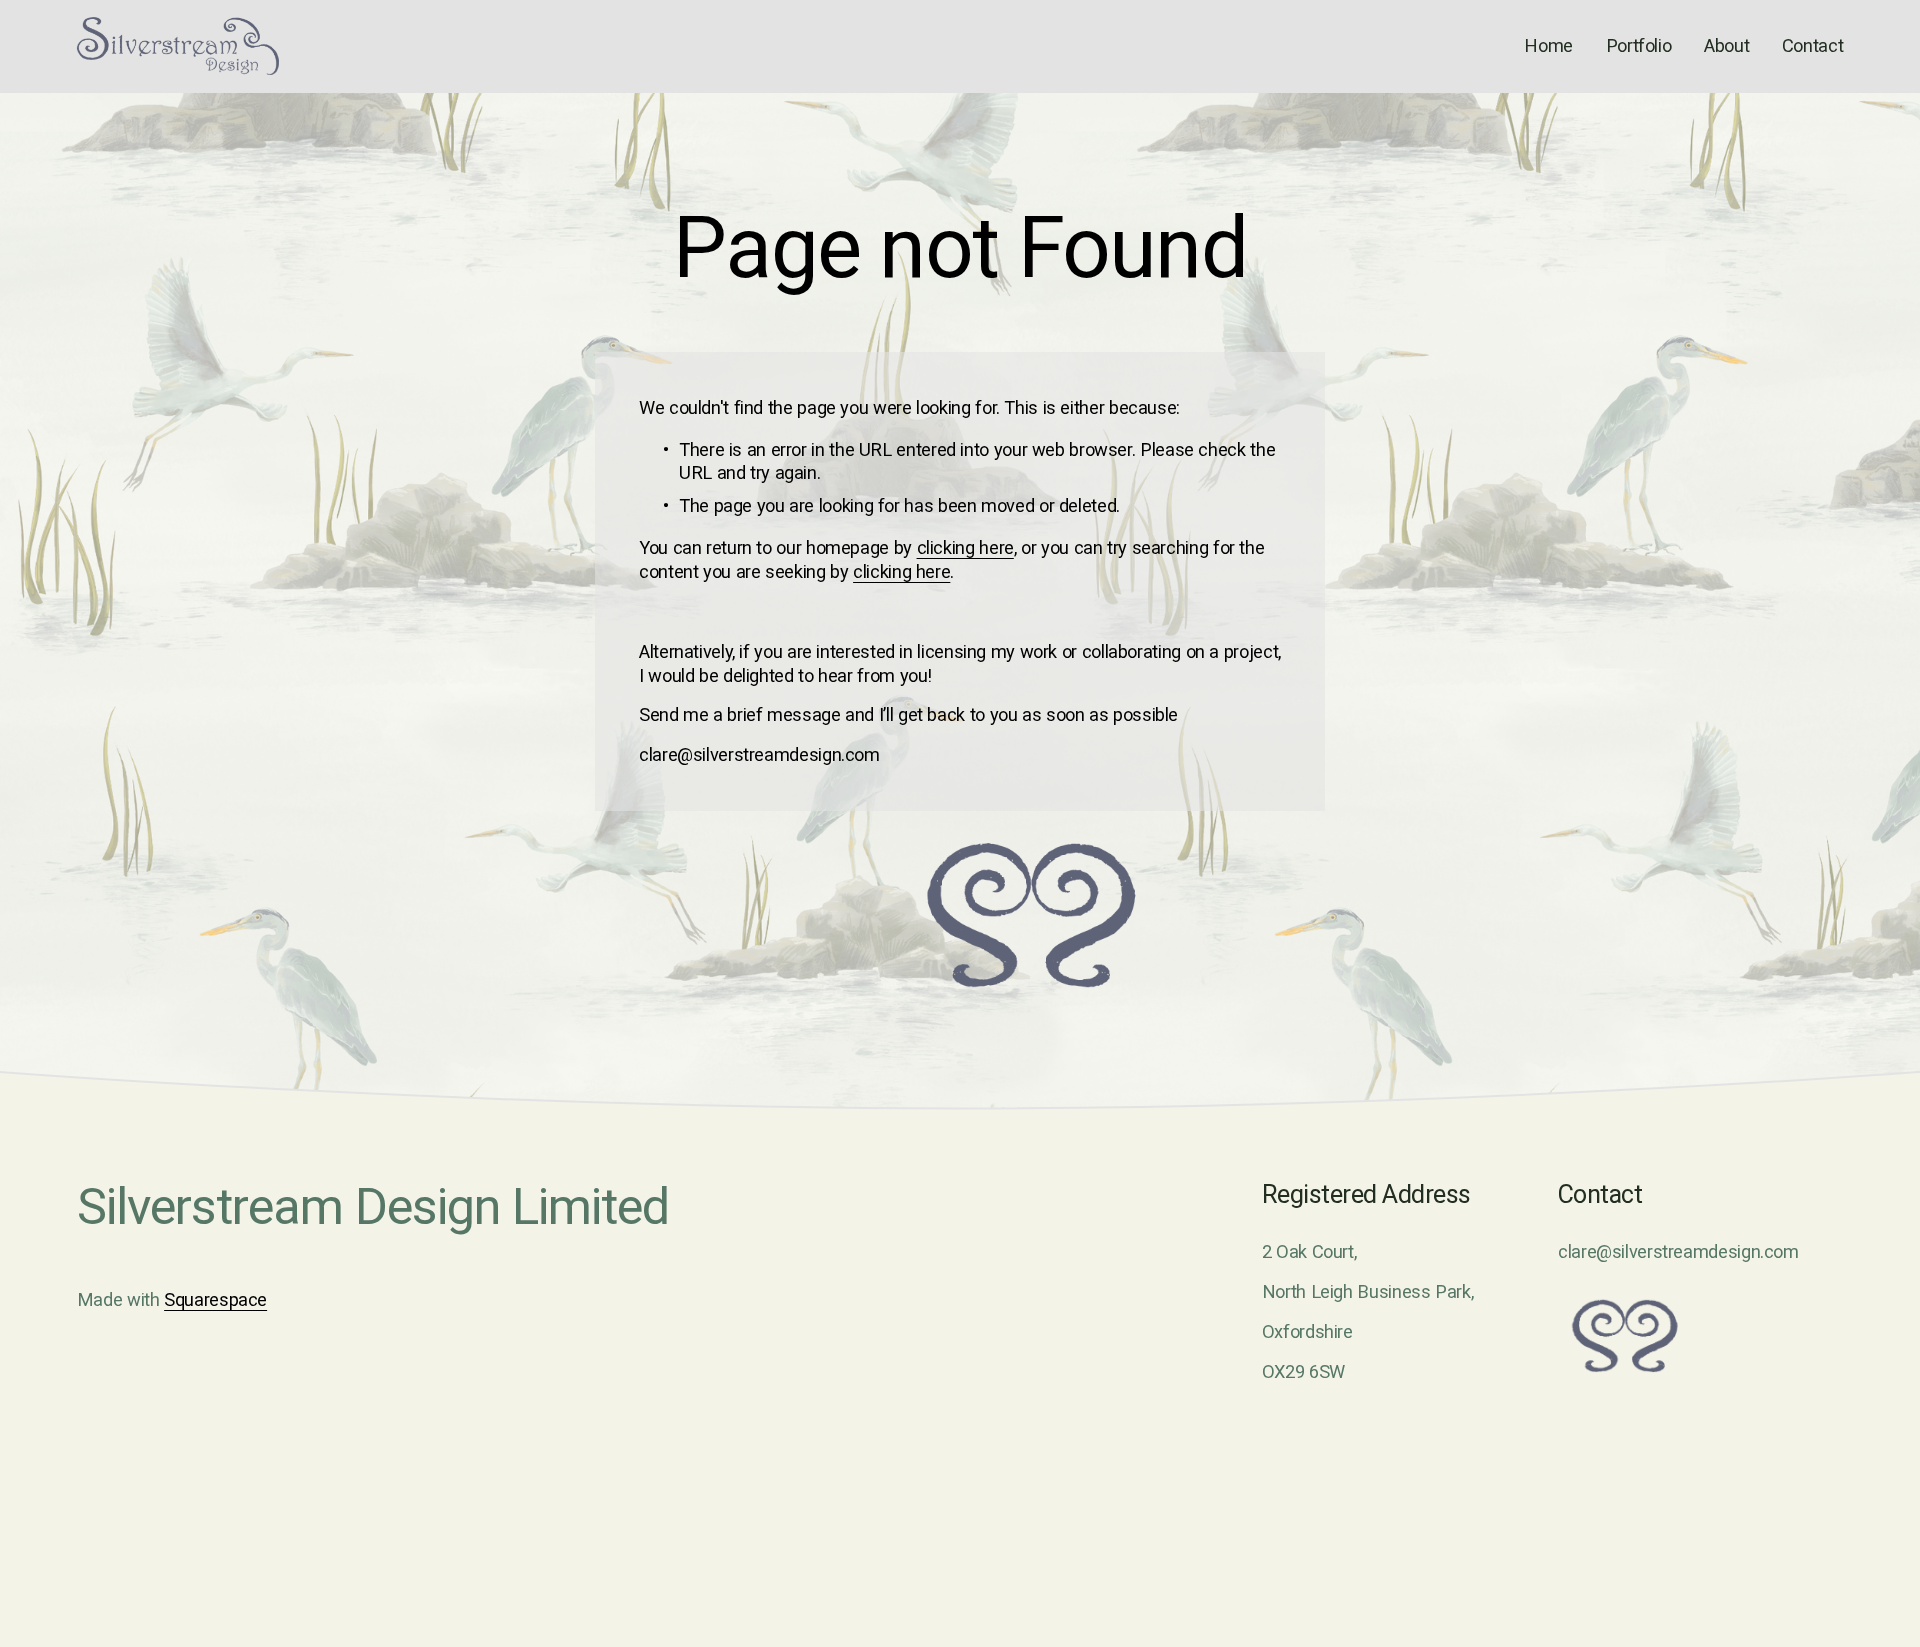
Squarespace (215, 1299)
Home (1548, 45)
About (1726, 45)
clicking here (965, 547)
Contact (1812, 45)
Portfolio (1639, 45)
